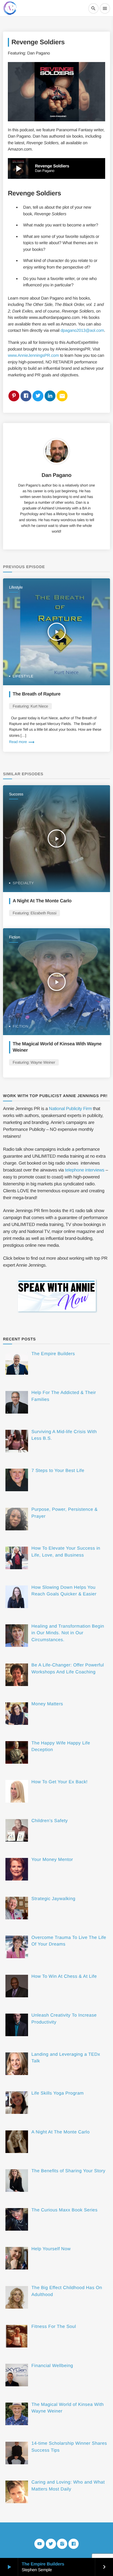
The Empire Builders (43, 2564)
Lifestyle (16, 587)
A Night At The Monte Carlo (42, 901)
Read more (22, 742)
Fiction (15, 937)
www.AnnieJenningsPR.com (33, 355)
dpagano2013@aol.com (82, 330)
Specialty (23, 883)
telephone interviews (85, 1170)
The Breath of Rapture (37, 694)
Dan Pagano (56, 475)
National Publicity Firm (70, 1109)
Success (16, 794)
